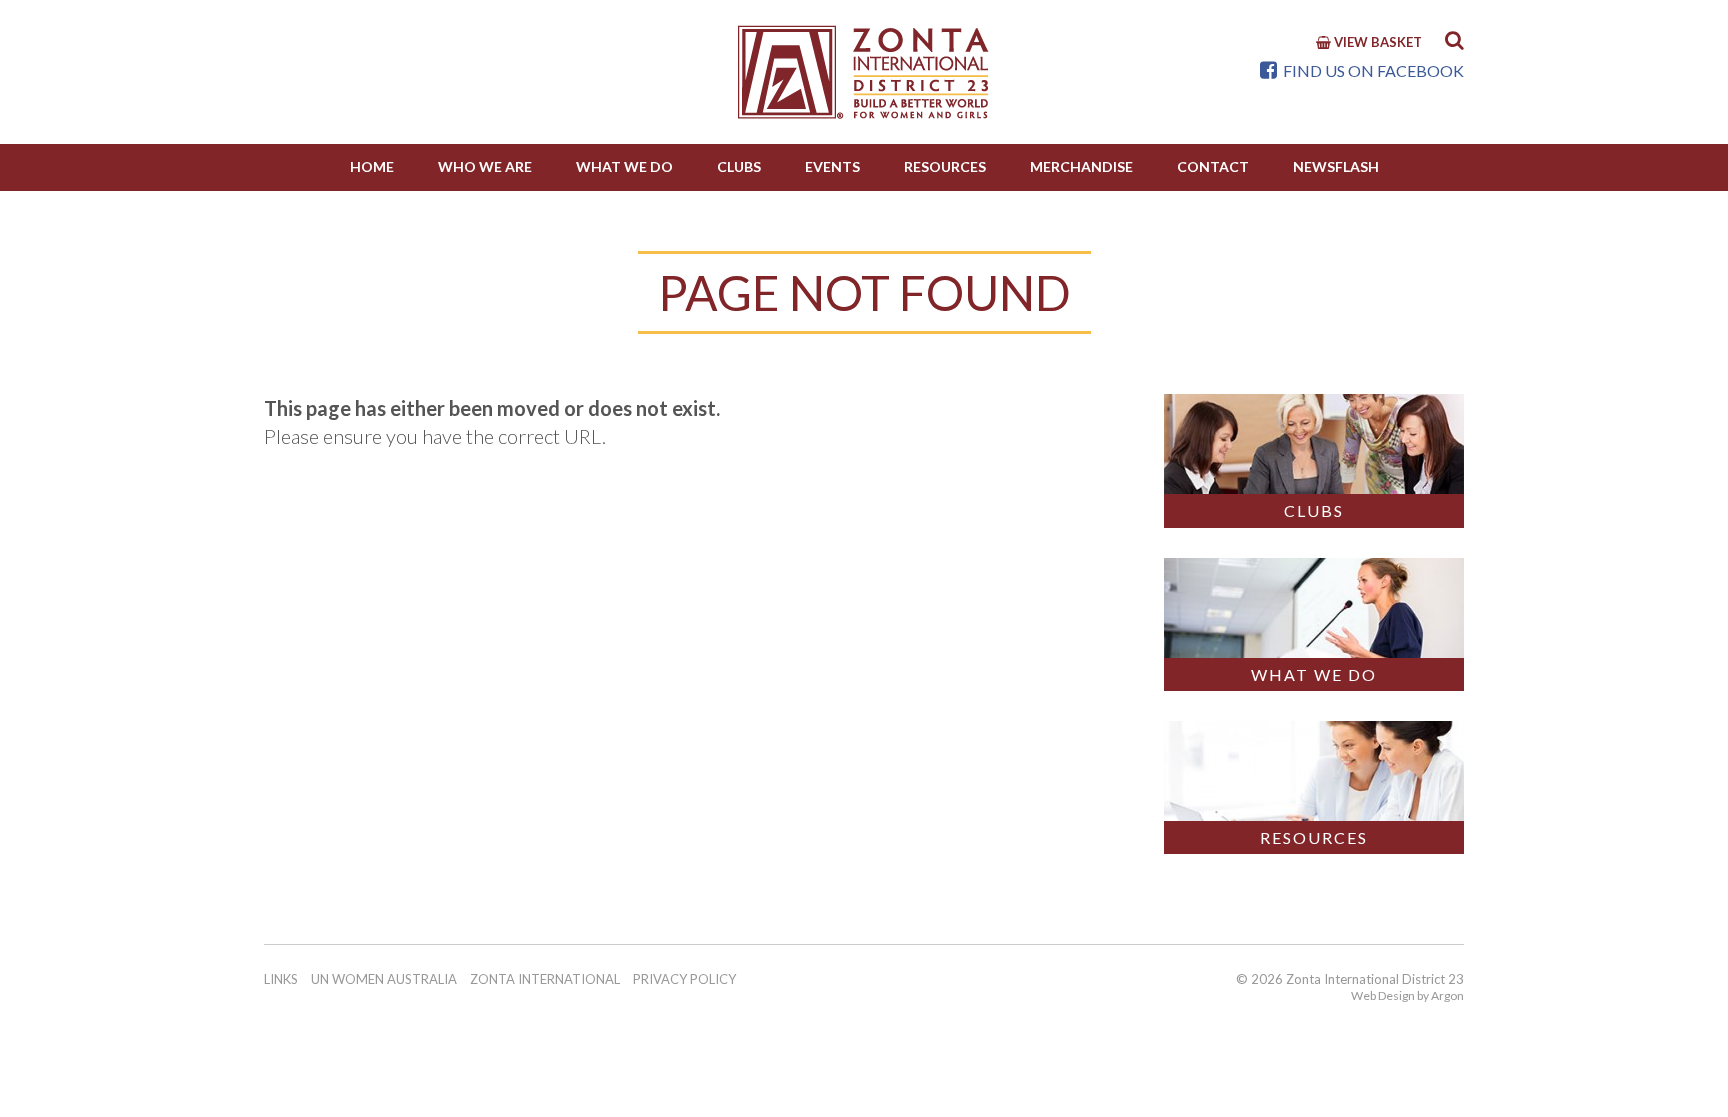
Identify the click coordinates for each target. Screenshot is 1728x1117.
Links (281, 979)
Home (372, 166)
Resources (945, 166)
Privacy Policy (684, 979)
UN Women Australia (384, 979)
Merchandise (1081, 166)
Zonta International (545, 979)
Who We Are (485, 166)
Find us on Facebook (1372, 70)
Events (832, 166)
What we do (624, 166)
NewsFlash (1336, 166)
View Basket (1376, 42)
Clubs (739, 166)
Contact (1213, 166)
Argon (1447, 995)
